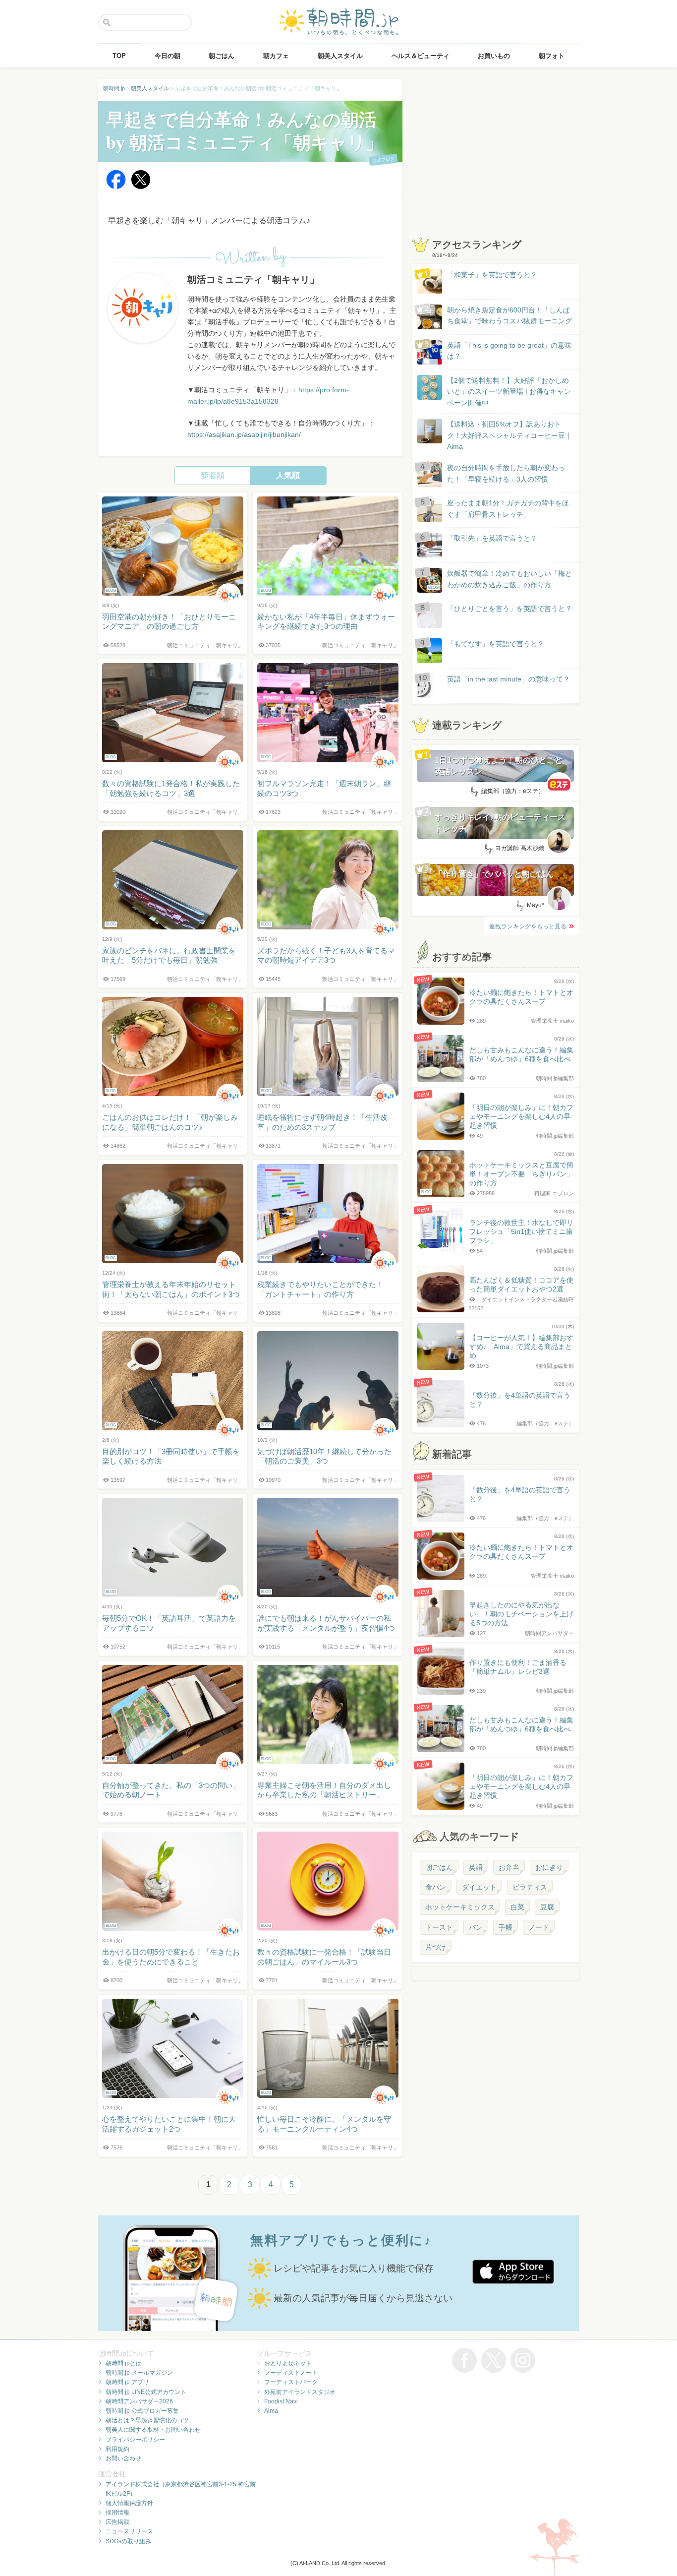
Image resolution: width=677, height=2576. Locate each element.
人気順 (288, 475)
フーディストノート (291, 2373)
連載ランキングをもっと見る (528, 926)
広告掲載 (117, 2522)
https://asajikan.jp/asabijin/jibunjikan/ (244, 434)
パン (476, 1927)
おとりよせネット (288, 2363)
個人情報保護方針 (129, 2503)
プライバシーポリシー (135, 2440)
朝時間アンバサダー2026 (139, 2401)
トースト (439, 1927)
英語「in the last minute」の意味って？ (508, 679)
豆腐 (547, 1907)
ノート (539, 1927)
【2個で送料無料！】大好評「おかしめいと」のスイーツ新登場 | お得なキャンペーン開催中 (509, 392)
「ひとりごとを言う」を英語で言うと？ (509, 609)
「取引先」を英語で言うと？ (492, 538)
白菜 (517, 1907)
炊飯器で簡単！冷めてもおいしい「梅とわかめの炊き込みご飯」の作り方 (500, 580)
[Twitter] (141, 187)
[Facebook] (116, 187)
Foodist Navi (281, 2401)
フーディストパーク (291, 2382)
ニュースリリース (129, 2531)
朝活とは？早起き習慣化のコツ (147, 2420)
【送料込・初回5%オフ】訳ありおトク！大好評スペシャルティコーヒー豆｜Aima (509, 435)
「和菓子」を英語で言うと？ (492, 275)
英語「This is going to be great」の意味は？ (509, 351)
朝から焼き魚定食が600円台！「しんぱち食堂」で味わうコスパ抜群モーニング (509, 315)
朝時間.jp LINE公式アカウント (146, 2392)
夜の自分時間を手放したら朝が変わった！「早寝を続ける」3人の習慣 (506, 473)
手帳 (506, 1927)
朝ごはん (439, 1867)
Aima (271, 2411)
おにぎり (549, 1867)
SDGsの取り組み (128, 2541)
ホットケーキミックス (460, 1907)
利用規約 (117, 2449)
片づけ (436, 1947)
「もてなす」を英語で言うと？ (496, 644)
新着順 (213, 475)
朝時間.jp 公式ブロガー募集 (142, 2411)
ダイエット (479, 1887)
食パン (436, 1887)
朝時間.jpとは (124, 2363)
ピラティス (530, 1887)
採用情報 (117, 2513)
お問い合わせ (123, 2458)
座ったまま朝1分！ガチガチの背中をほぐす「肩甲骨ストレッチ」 (508, 508)
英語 (476, 1867)
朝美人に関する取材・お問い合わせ (153, 2430)
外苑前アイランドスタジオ (300, 2392)
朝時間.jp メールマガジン (139, 2373)
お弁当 (509, 1867)
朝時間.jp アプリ (127, 2382)
